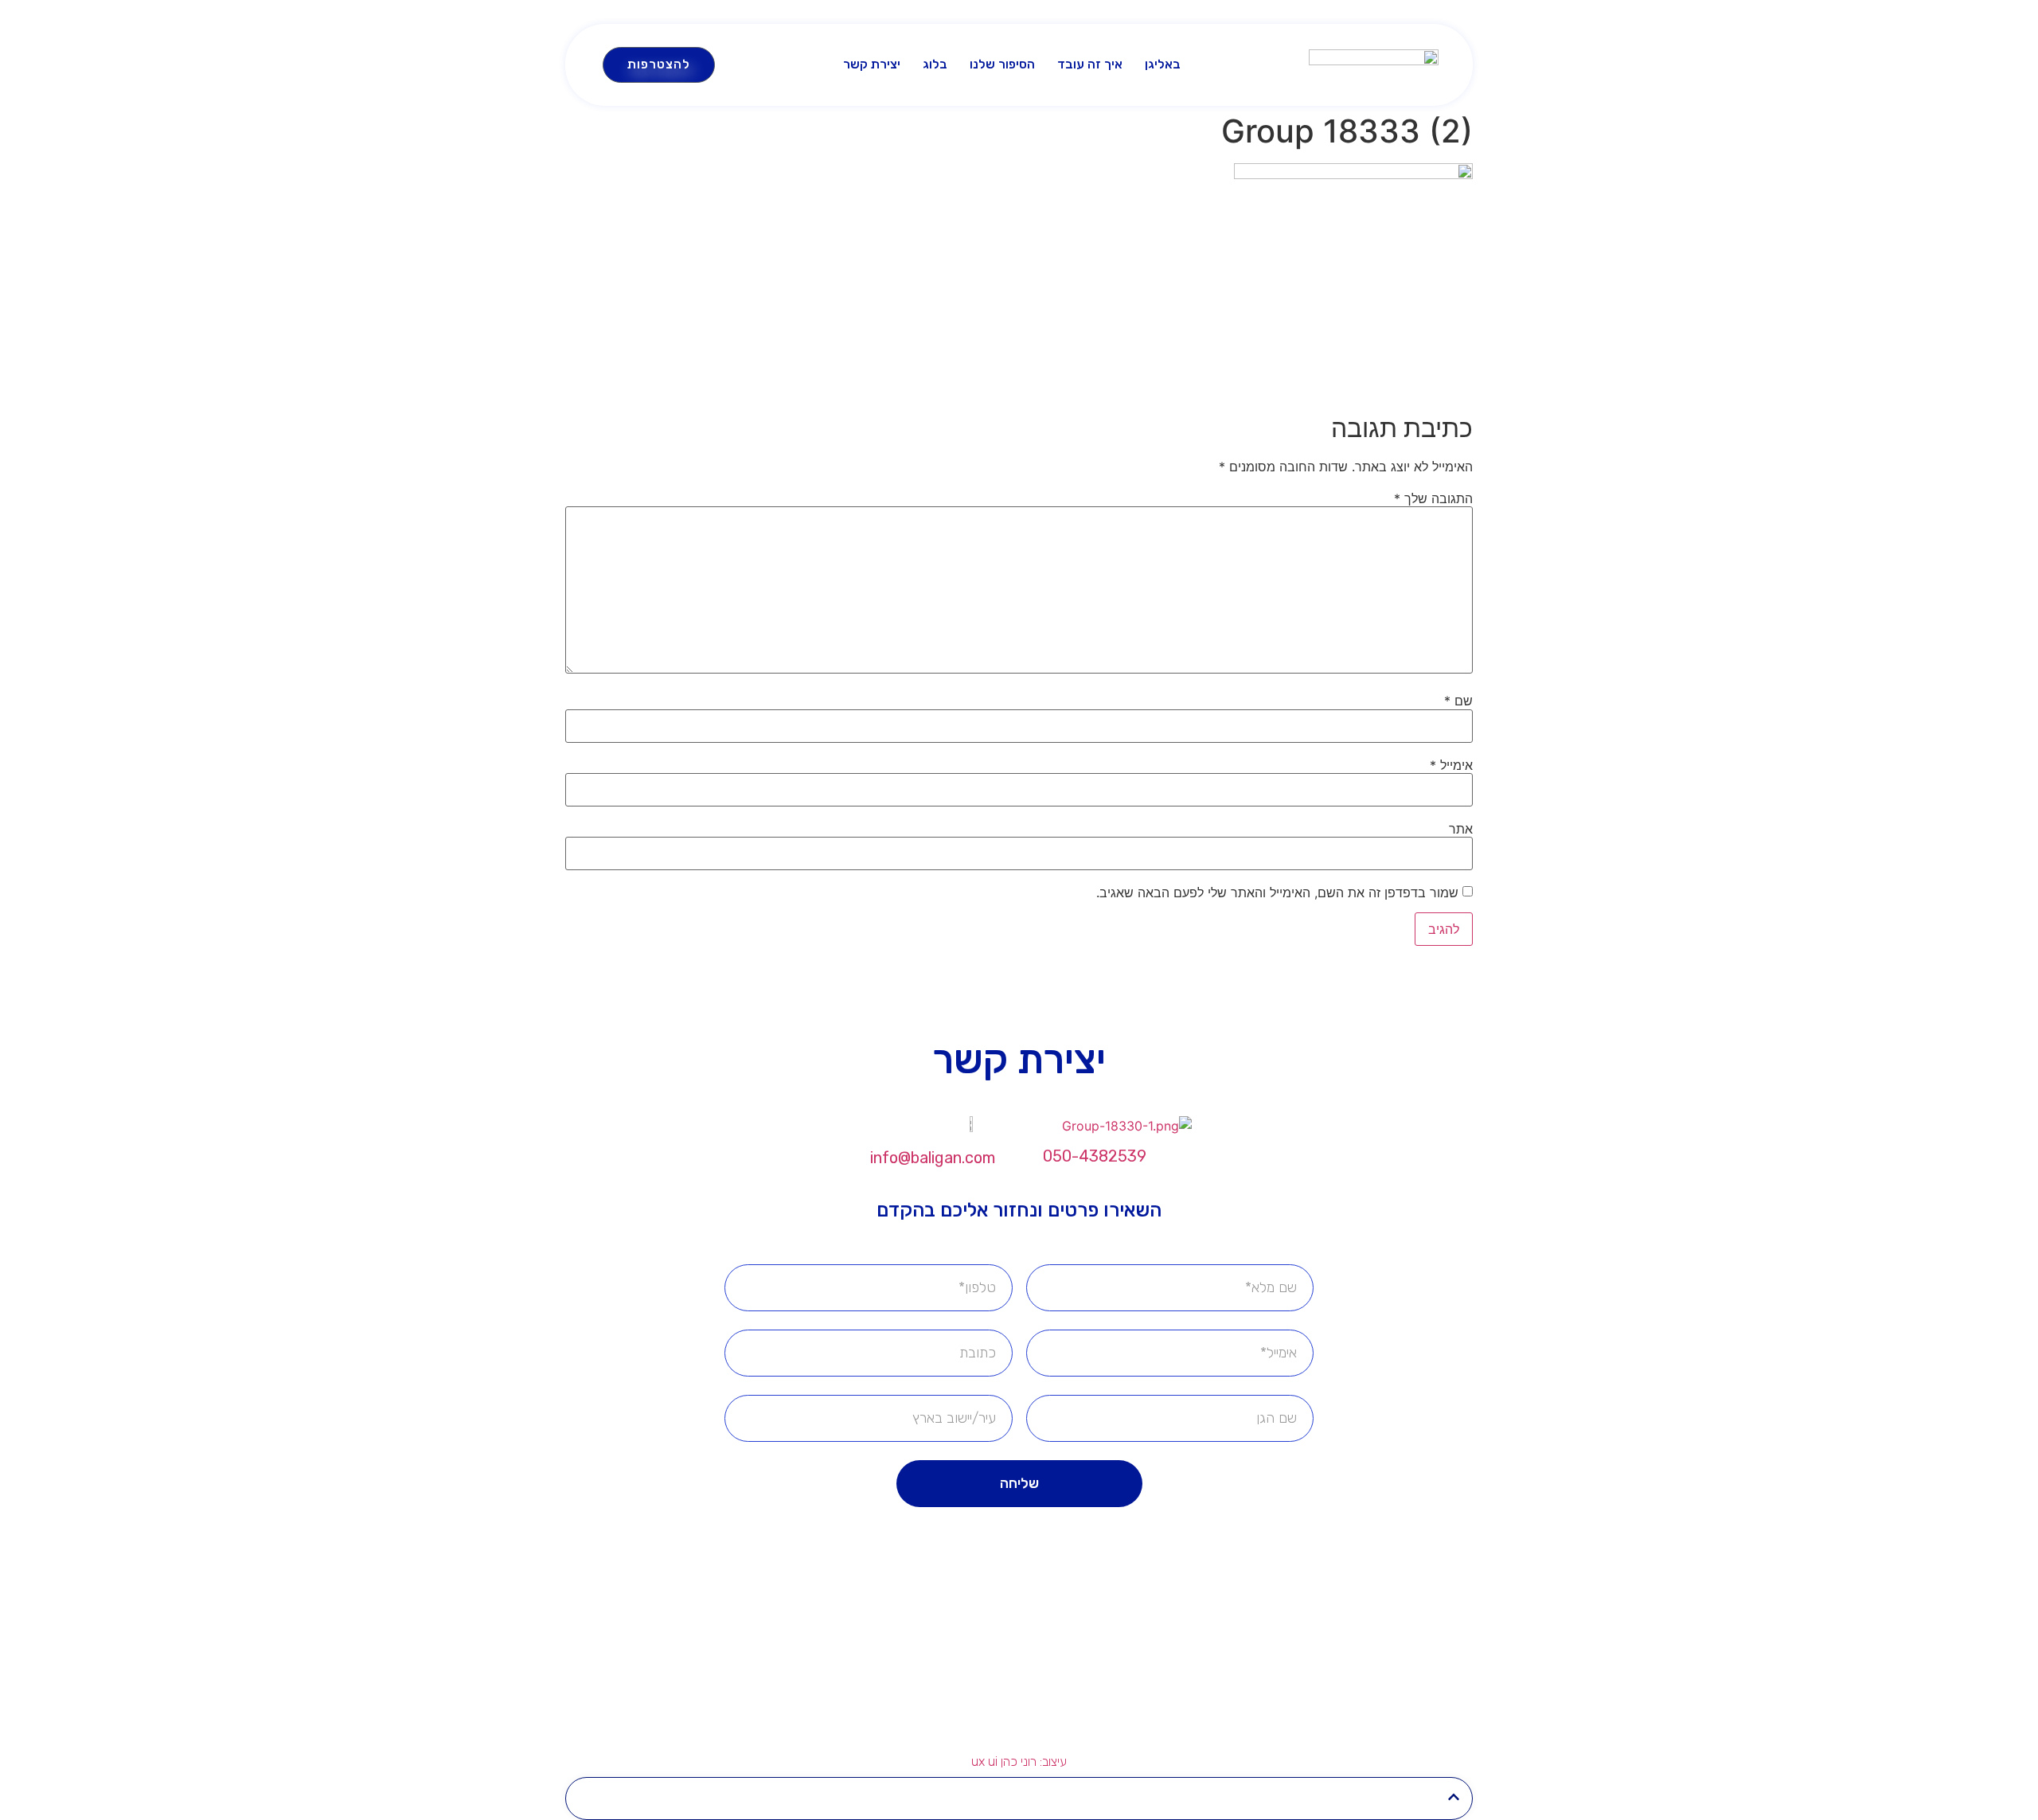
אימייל (1451, 765)
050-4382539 (1095, 1156)
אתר (1461, 829)
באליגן (1163, 64)
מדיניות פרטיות (943, 1666)
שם (1458, 701)
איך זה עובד (1090, 64)
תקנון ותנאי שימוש (1084, 1666)
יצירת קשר (872, 64)
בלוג (935, 64)
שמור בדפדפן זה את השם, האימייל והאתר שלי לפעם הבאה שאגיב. (1277, 892)
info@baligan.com (933, 1158)
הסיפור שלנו (1002, 64)
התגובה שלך (1433, 498)
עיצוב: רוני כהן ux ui (1019, 1761)
